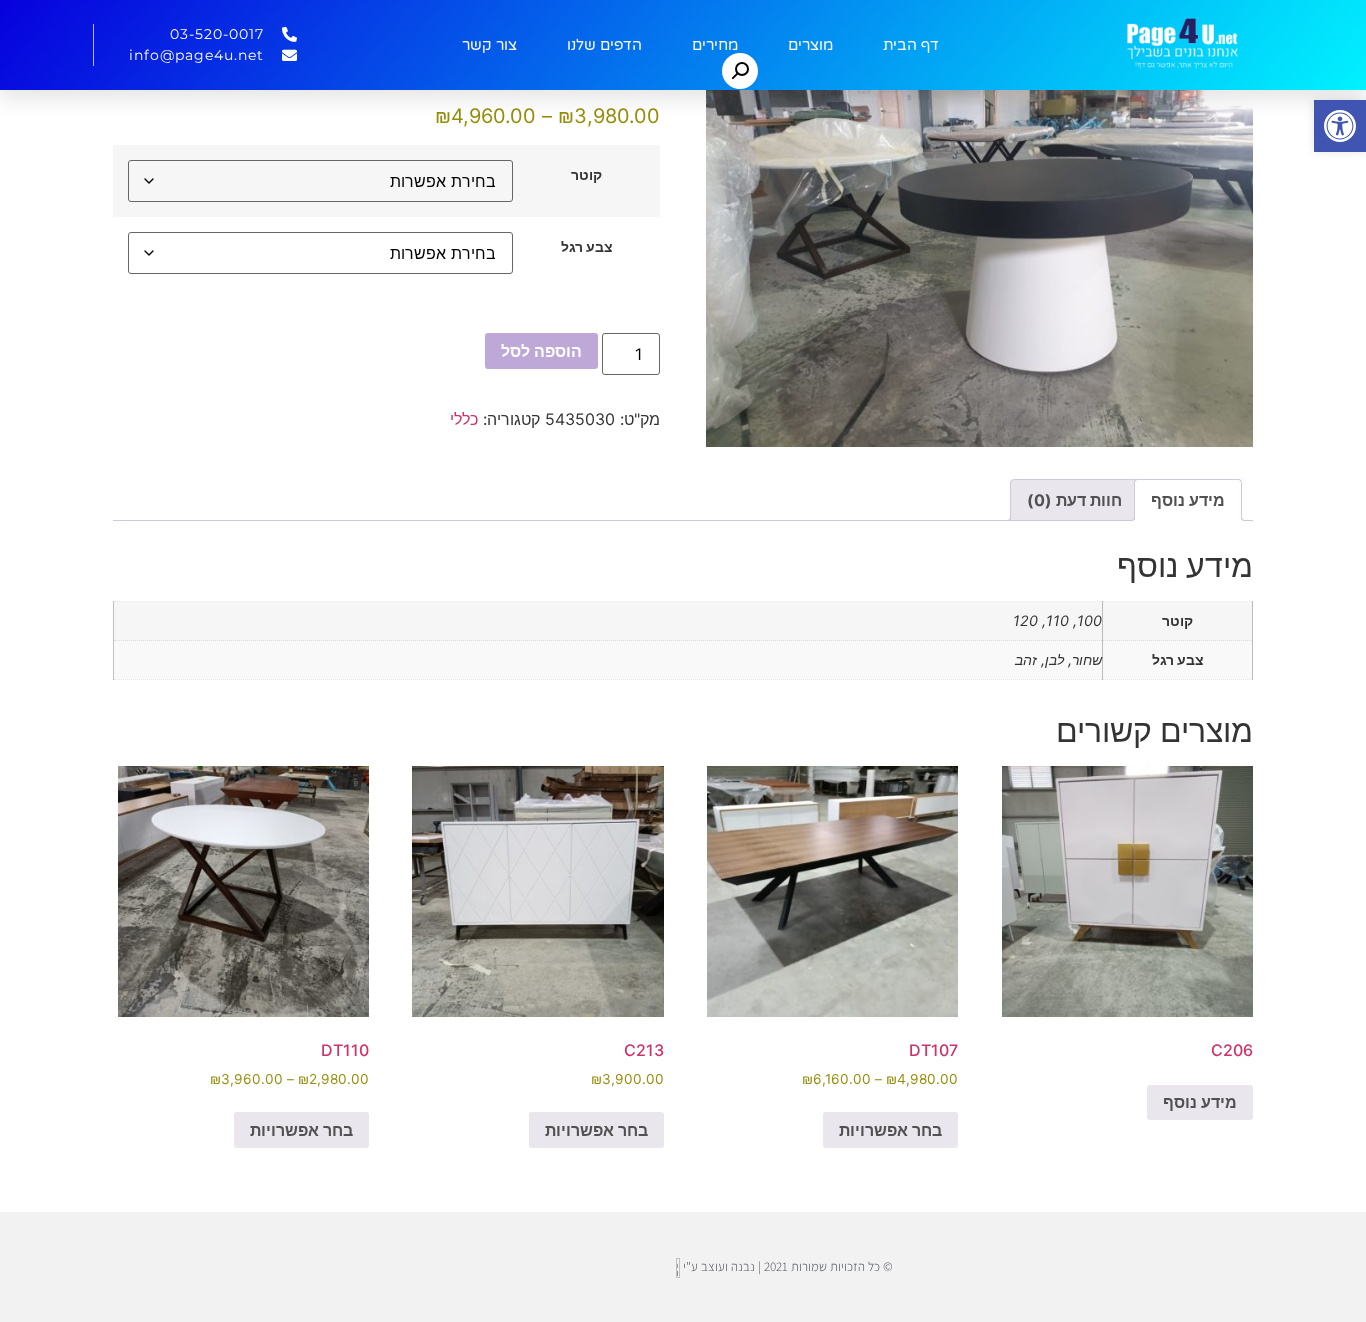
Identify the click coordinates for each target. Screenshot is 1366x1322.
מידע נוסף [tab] (1188, 500)
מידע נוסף (1200, 1102)
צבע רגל (587, 247)
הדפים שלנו (604, 45)
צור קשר (489, 45)
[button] (1340, 126)
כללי (464, 419)
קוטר (586, 175)
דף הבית (911, 45)
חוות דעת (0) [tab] (1074, 500)
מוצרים (810, 45)
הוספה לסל (541, 351)
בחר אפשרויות (890, 1130)
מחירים (715, 45)
